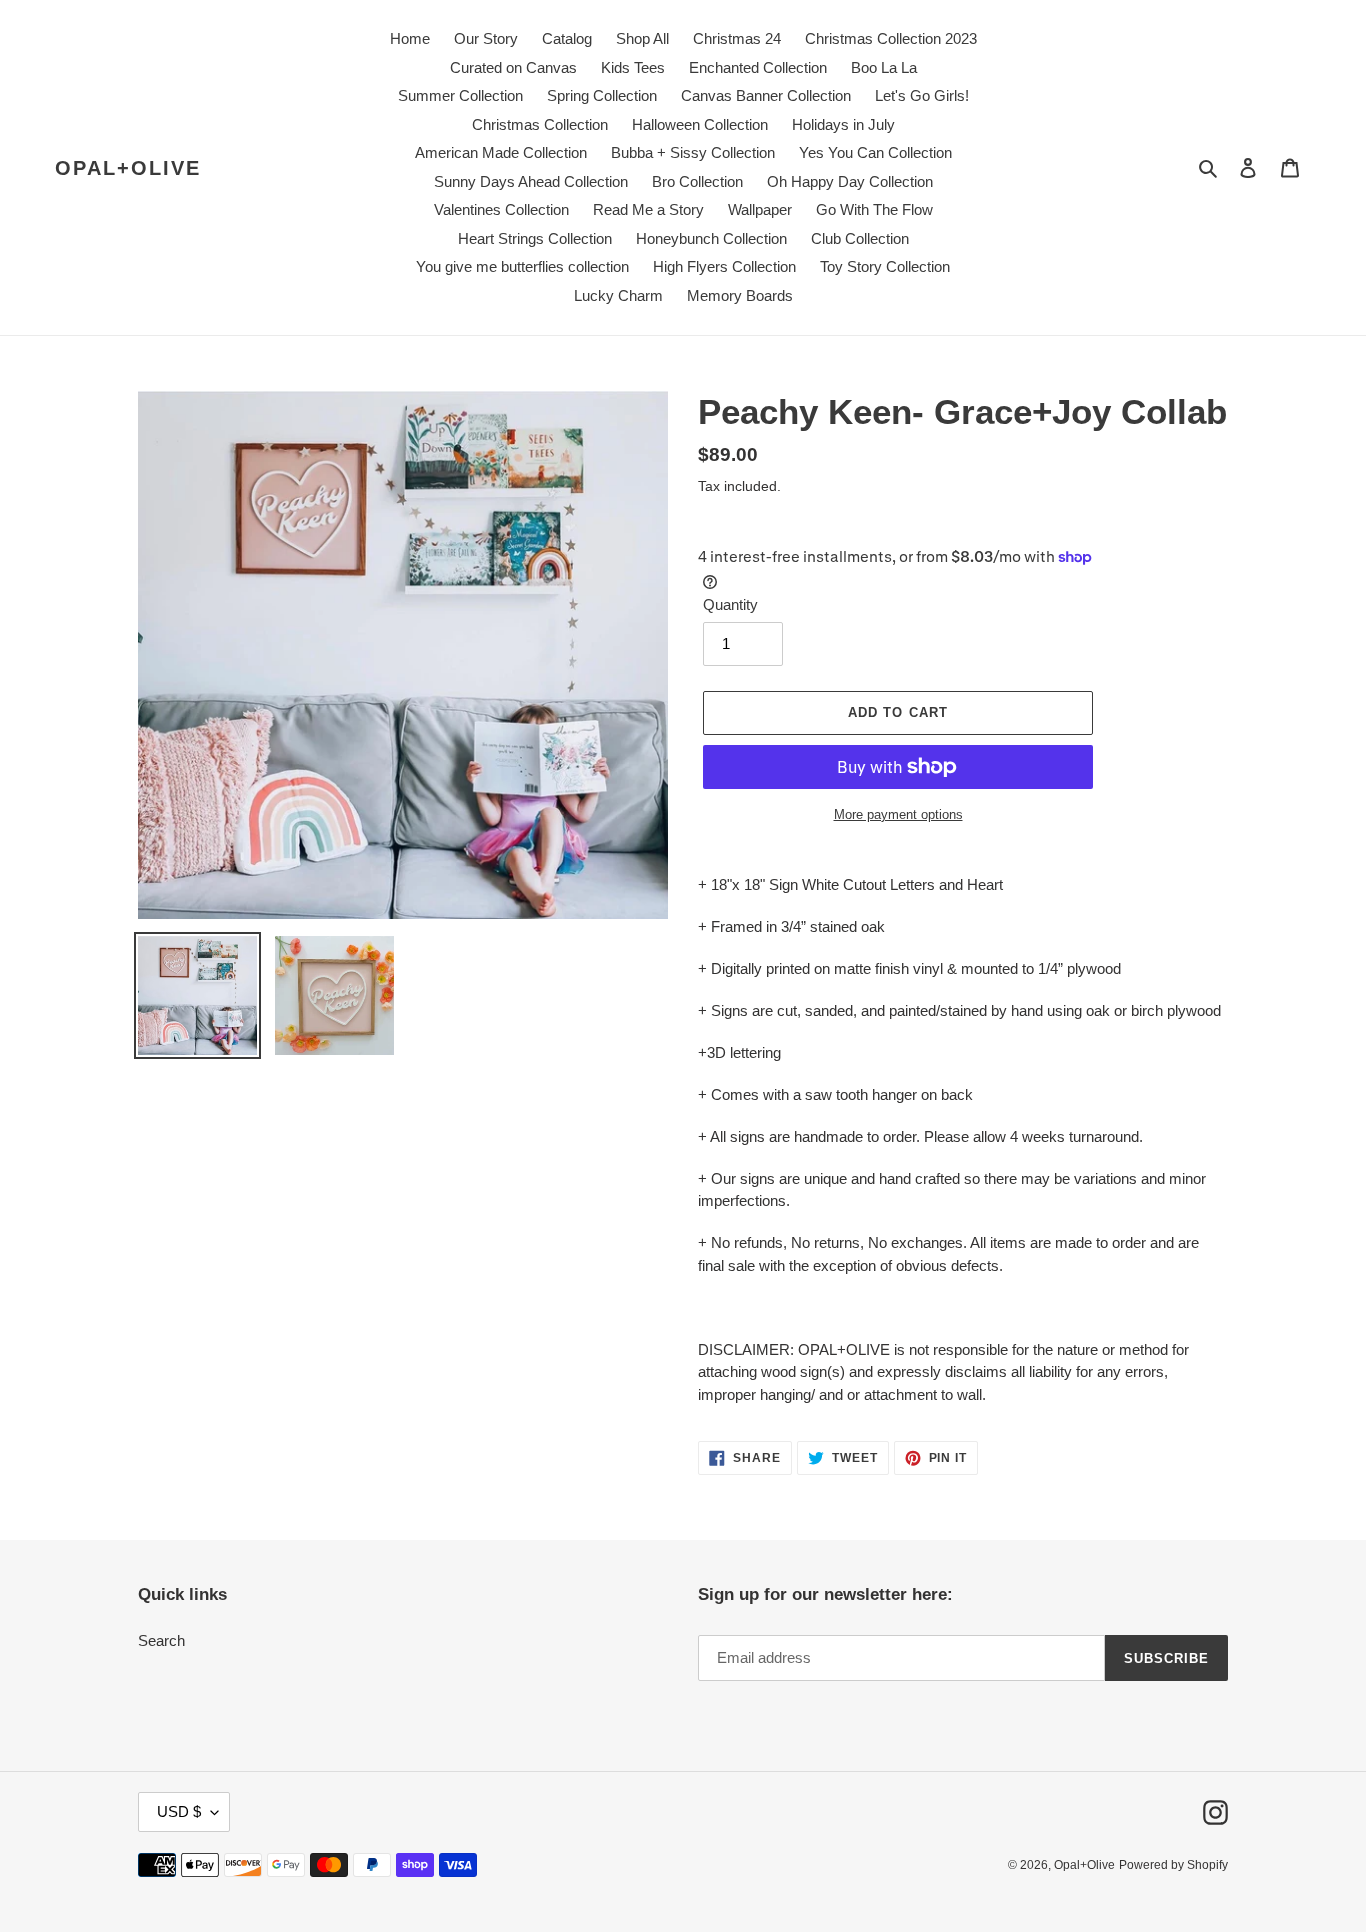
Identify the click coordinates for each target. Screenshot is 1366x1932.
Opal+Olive (128, 168)
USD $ (179, 1811)
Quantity (730, 604)
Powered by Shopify (1173, 1865)
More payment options (898, 814)
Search (161, 1640)
